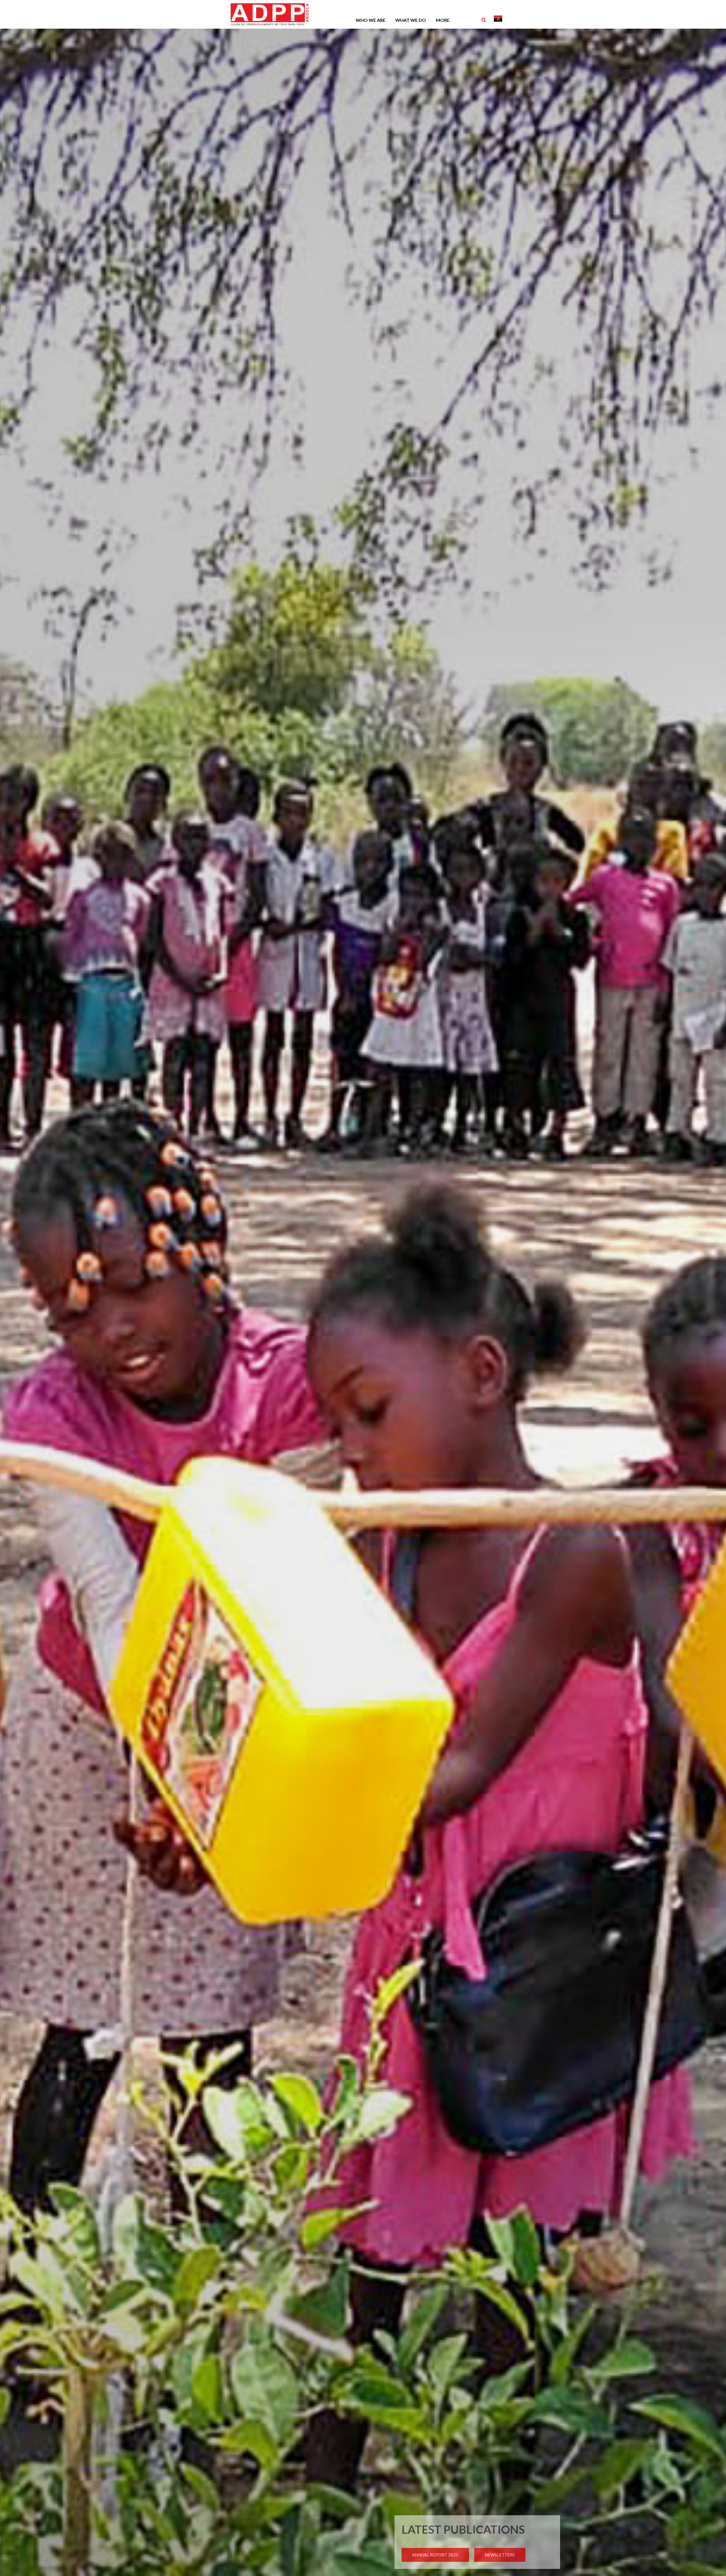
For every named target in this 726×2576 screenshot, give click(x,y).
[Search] (484, 20)
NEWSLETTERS (500, 2555)
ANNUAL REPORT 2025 (435, 2555)
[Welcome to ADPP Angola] (275, 9)
